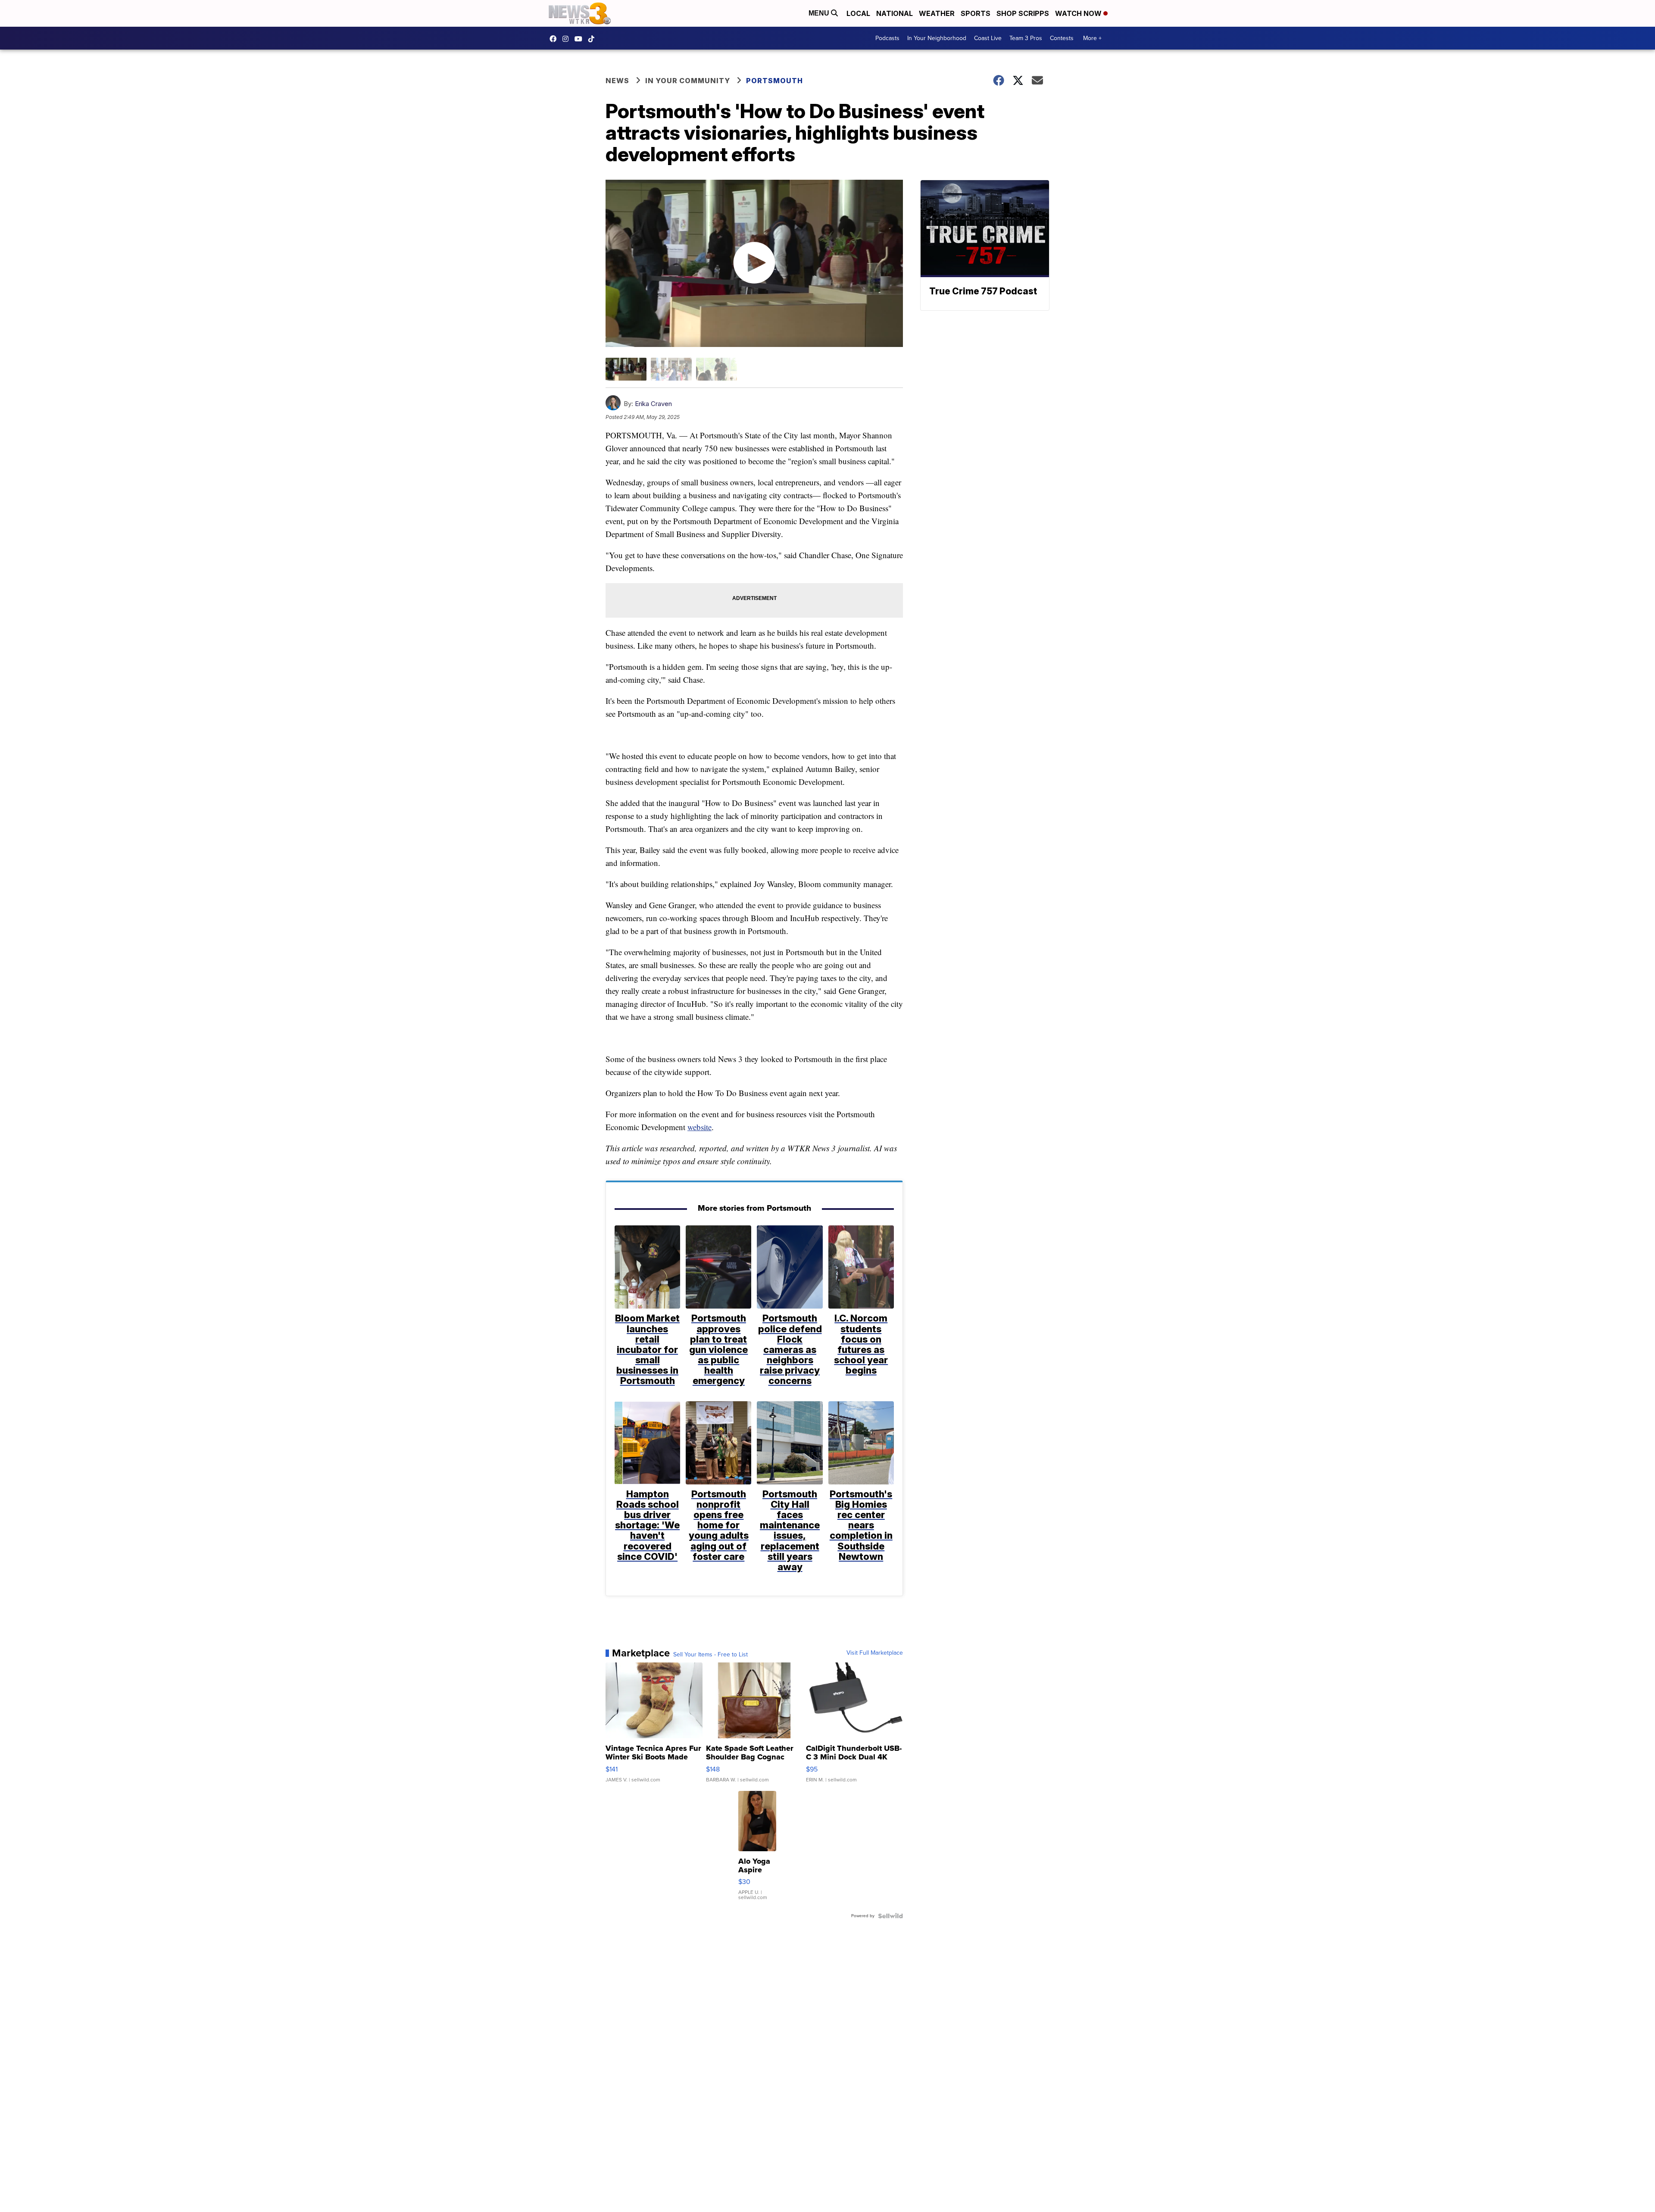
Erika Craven (653, 404)
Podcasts (887, 38)
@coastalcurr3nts (593, 39)
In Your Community (688, 81)
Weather (937, 13)
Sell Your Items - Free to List (710, 1655)
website (699, 1127)
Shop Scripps (1023, 13)
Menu (820, 13)
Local (858, 13)
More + (1092, 38)
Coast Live (988, 38)
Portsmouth (774, 81)
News (617, 81)
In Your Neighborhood (937, 38)
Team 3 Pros (1026, 38)
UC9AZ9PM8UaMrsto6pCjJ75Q (581, 39)
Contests (1062, 38)
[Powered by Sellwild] (890, 1916)
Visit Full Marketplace (875, 1653)
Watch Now (1079, 13)
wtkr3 (568, 39)
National (895, 13)
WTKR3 (555, 39)
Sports (976, 13)
